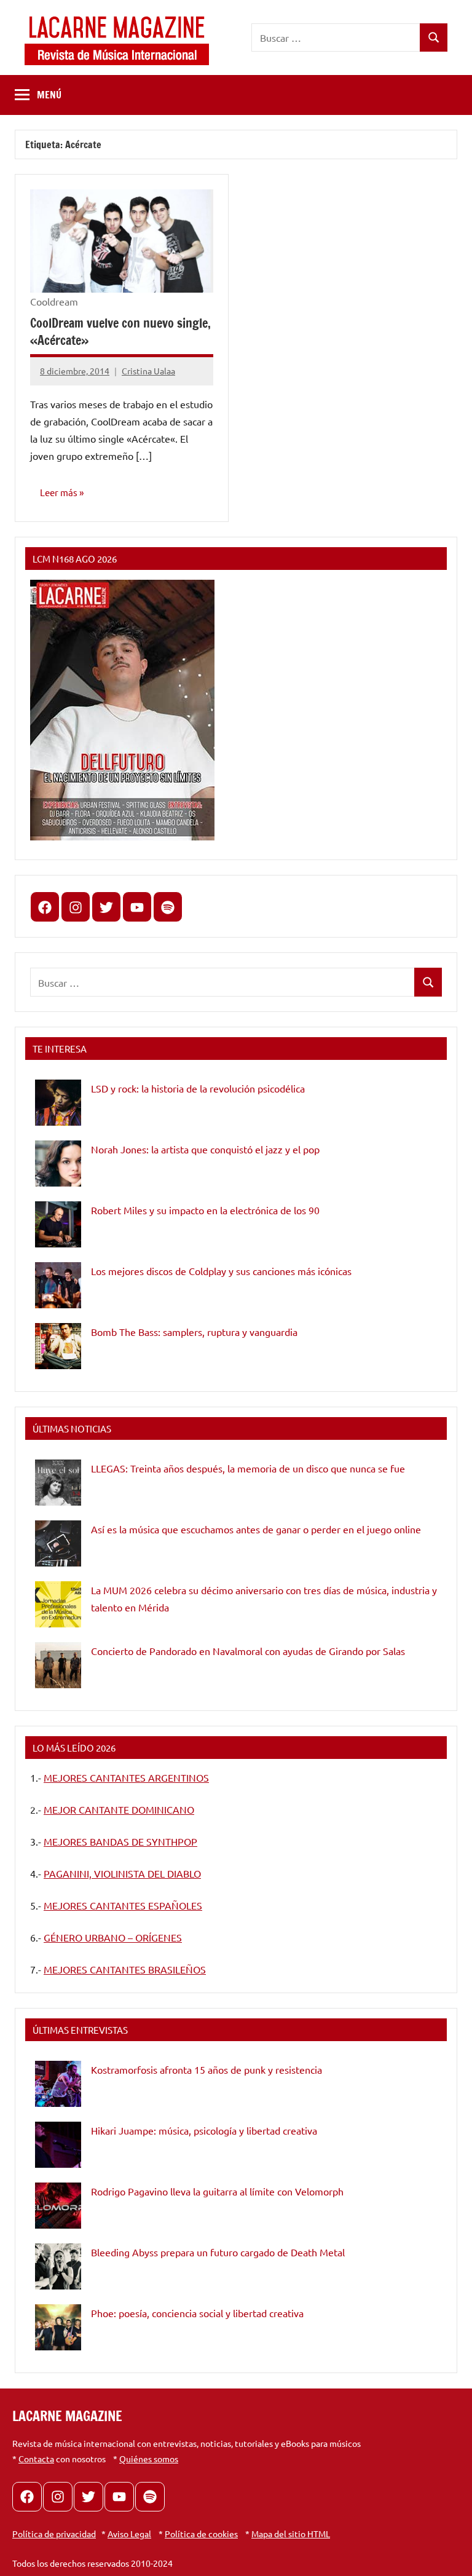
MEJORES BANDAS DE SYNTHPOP (120, 1841)
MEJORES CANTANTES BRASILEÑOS (125, 1969)
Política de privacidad (54, 2534)
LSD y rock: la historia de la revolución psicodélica (198, 1088)
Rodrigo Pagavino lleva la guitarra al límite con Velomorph (217, 2191)
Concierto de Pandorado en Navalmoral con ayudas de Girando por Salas (248, 1651)
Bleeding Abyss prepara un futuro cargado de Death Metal (218, 2252)
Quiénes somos (149, 2459)
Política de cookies (201, 2534)
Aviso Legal (129, 2534)
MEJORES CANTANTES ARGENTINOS (126, 1777)
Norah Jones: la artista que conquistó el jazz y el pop (205, 1149)
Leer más (59, 492)
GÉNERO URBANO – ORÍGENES (113, 1937)
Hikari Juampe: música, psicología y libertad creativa (204, 2130)
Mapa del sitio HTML (291, 2534)
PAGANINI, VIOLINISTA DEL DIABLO (122, 1873)
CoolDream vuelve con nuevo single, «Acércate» (120, 332)
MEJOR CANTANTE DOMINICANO (119, 1809)
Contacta (36, 2459)
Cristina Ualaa (148, 371)
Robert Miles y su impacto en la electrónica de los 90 (205, 1210)
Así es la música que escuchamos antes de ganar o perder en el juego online (256, 1529)
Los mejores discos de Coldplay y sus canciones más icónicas (221, 1271)
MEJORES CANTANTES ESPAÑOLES (123, 1905)
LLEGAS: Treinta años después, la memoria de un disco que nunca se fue (248, 1468)
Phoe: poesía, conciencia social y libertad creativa (197, 2313)
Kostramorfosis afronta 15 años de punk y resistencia (206, 2069)
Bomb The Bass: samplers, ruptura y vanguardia (194, 1332)
